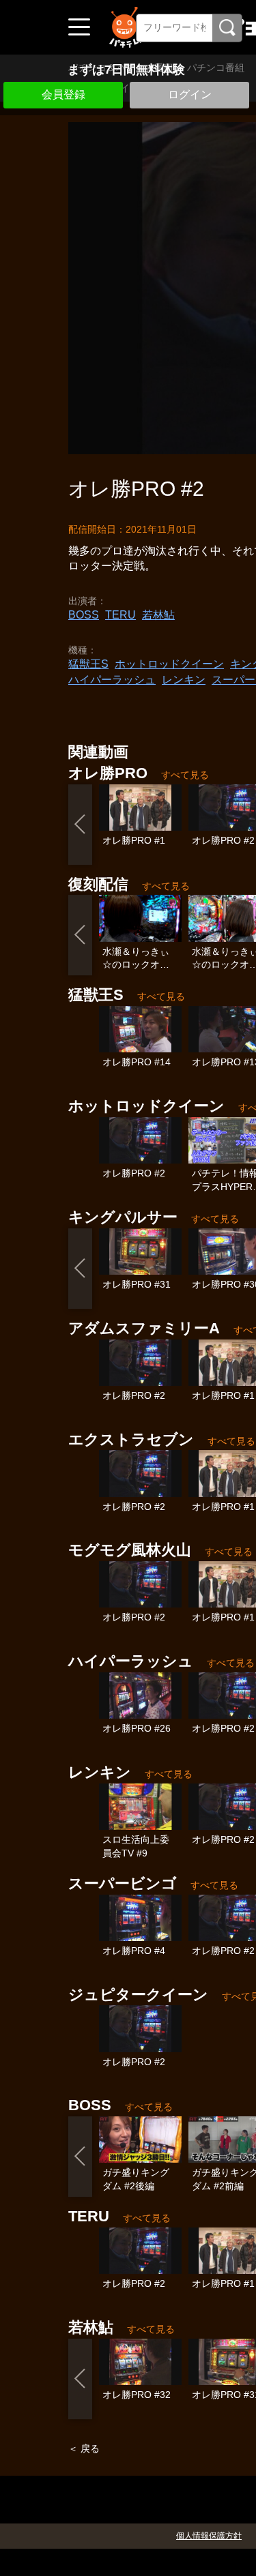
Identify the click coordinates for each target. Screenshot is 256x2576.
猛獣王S (88, 664)
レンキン (184, 680)
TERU (120, 615)
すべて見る (185, 775)
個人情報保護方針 (209, 2536)
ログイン (190, 94)
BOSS (84, 615)
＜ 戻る (84, 2448)
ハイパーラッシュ (112, 680)
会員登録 (63, 94)
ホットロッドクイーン (169, 664)
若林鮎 (158, 615)
